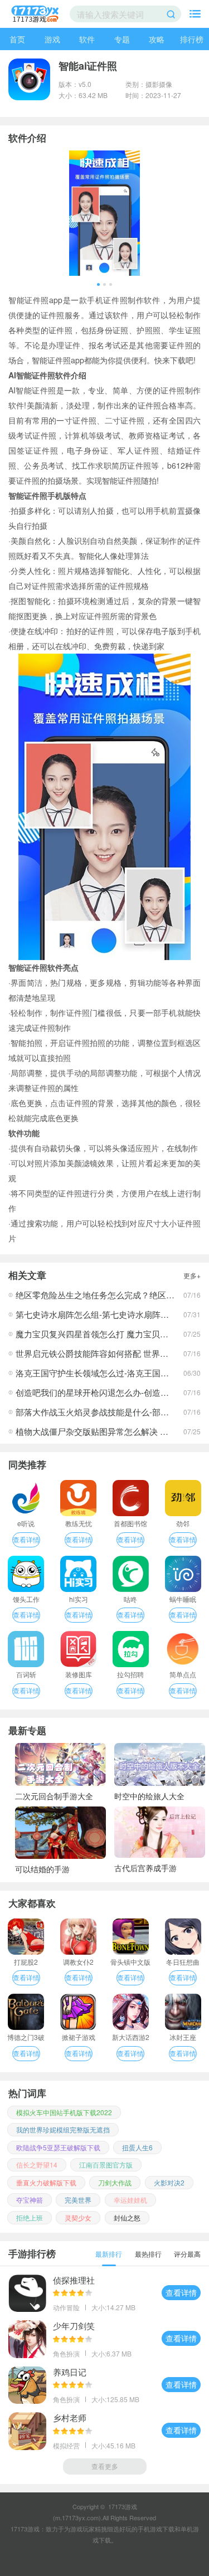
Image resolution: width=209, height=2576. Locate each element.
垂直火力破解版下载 (46, 2182)
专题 (122, 39)
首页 (17, 39)
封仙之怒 (127, 2217)
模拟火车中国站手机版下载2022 (64, 2112)
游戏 (52, 39)
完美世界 (78, 2200)
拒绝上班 (30, 2217)
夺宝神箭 (30, 2200)
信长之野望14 (37, 2164)
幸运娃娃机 (130, 2200)
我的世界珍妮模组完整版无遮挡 (63, 2129)
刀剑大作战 (115, 2182)
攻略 (157, 39)
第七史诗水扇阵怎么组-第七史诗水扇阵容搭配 (101, 1314)
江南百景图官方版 (106, 2164)
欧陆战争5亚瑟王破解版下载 (58, 2147)
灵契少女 (78, 2217)
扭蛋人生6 (137, 2147)
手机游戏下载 (156, 2529)
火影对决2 (169, 2182)
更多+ (192, 1275)
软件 (87, 39)
